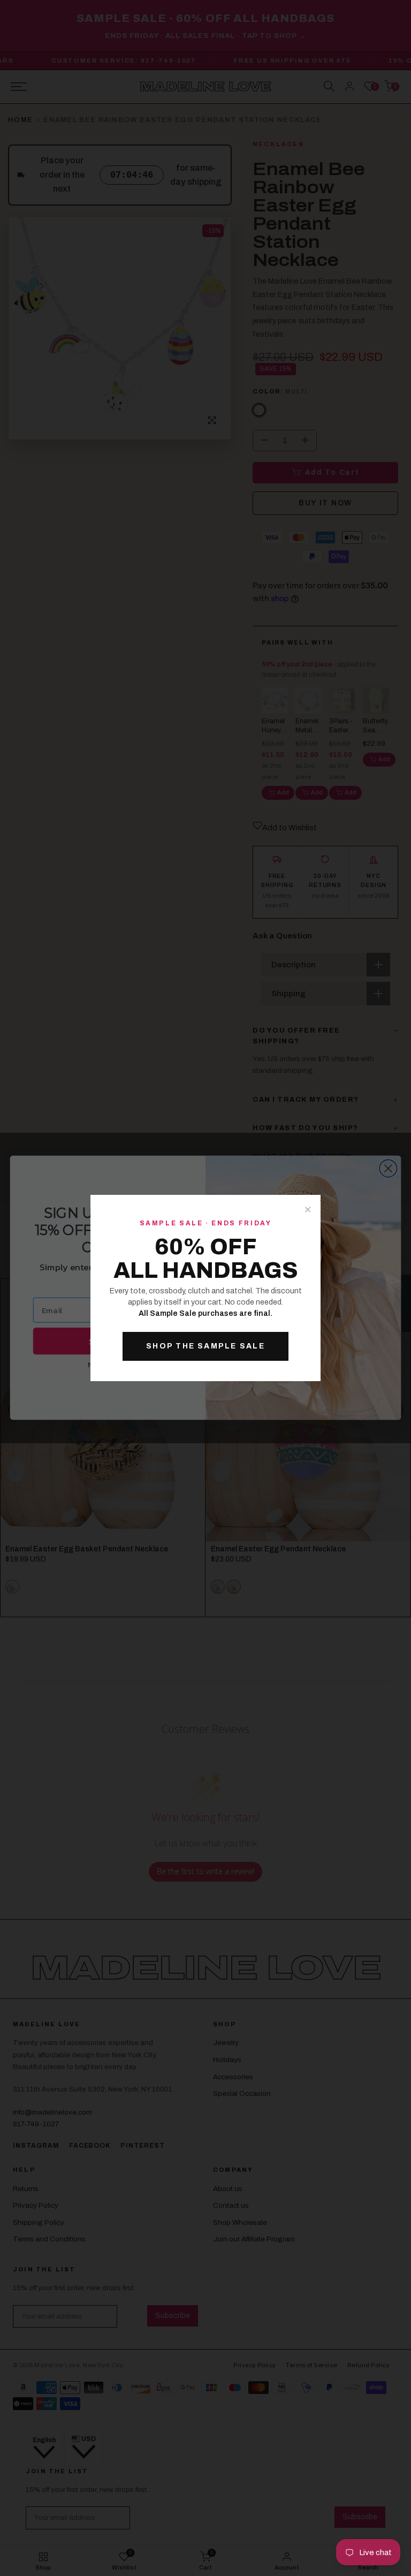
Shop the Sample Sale (205, 1346)
